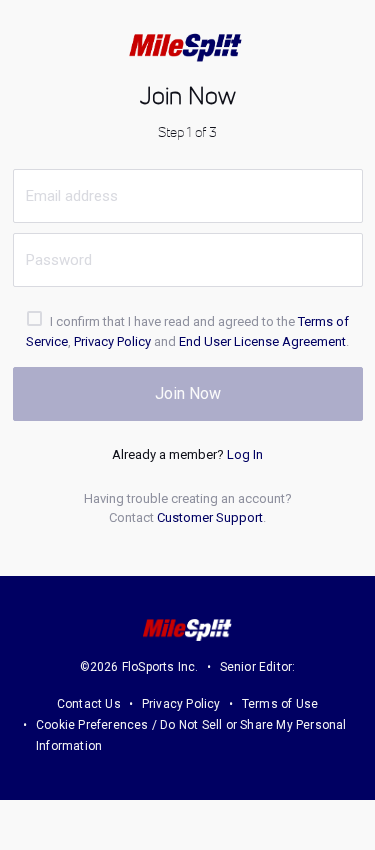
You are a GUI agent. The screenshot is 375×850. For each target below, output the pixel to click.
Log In (245, 454)
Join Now (188, 393)
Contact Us (89, 704)
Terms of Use (280, 704)
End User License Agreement (262, 341)
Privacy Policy (112, 341)
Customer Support (210, 517)
